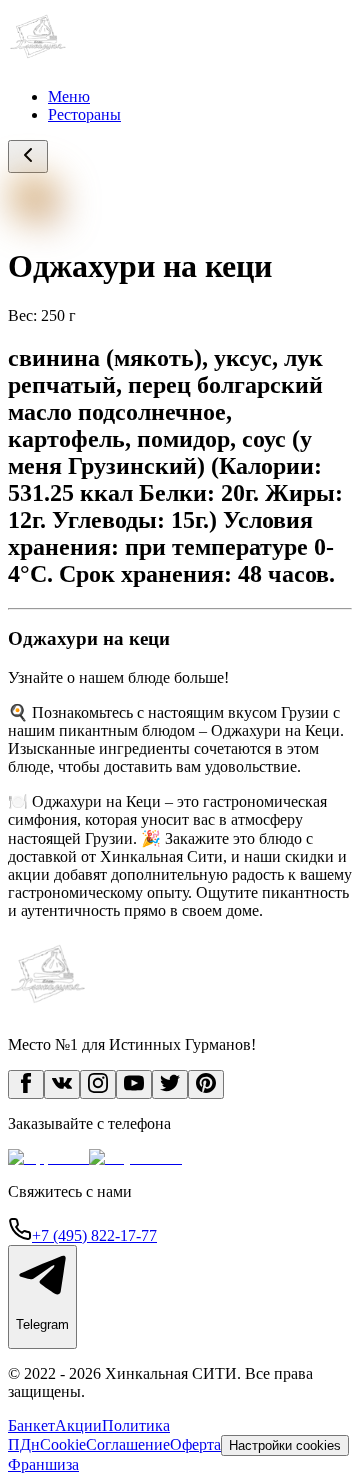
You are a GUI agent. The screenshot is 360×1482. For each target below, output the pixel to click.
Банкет (31, 1425)
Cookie (63, 1444)
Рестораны (84, 114)
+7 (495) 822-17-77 (94, 1235)
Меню (69, 96)
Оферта (195, 1444)
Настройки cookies (285, 1445)
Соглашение (128, 1444)
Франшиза (43, 1464)
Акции (78, 1425)
